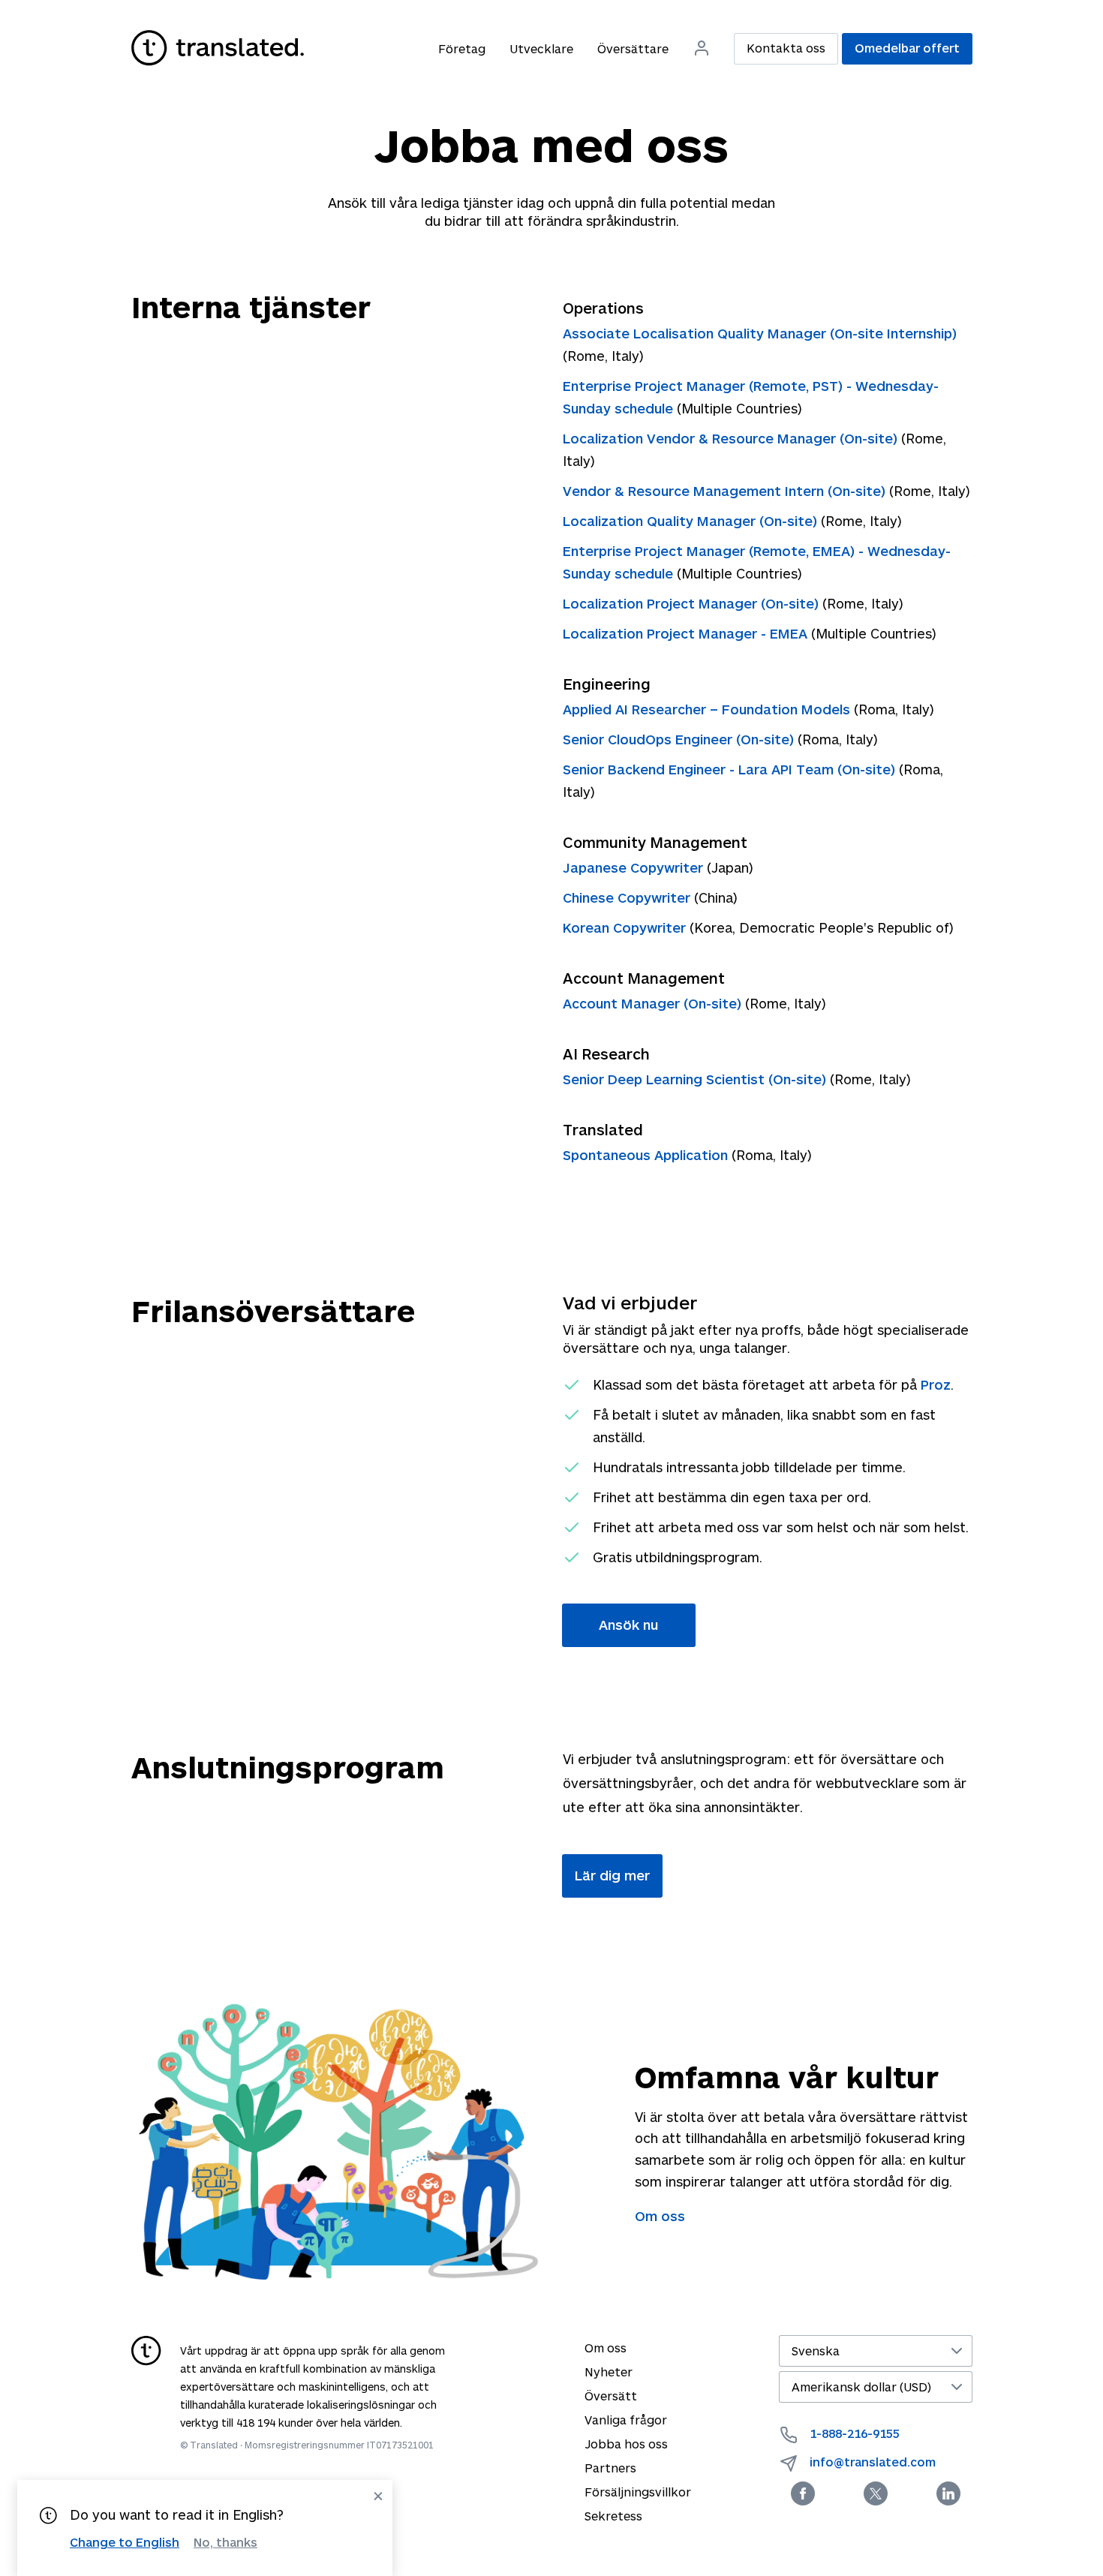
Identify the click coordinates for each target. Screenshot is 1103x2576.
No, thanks (225, 2542)
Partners (610, 2468)
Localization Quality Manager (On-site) (692, 521)
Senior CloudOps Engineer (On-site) (680, 739)
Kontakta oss (786, 48)
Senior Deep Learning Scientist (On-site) (696, 1079)
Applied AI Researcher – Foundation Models (708, 709)
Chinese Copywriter (628, 897)
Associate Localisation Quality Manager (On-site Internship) (760, 333)
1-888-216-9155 (855, 2433)
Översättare (633, 48)
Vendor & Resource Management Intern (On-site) (726, 491)
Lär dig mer (612, 1875)
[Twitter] (876, 2493)
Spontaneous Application (647, 1155)
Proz (936, 1384)
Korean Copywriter (626, 927)
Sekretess (613, 2516)
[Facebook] (803, 2493)
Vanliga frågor (626, 2420)
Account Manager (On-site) (654, 1003)
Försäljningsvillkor (638, 2492)
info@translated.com (873, 2462)
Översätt (611, 2396)
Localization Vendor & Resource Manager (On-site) (732, 438)
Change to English (125, 2542)
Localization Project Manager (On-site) (693, 603)
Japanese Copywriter (635, 867)
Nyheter (609, 2372)
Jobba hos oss (626, 2444)
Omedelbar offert (907, 48)
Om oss (660, 2216)
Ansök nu (628, 1625)
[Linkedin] (948, 2493)
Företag (462, 48)
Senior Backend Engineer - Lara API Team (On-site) (731, 769)
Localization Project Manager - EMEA (687, 633)
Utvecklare (541, 48)
